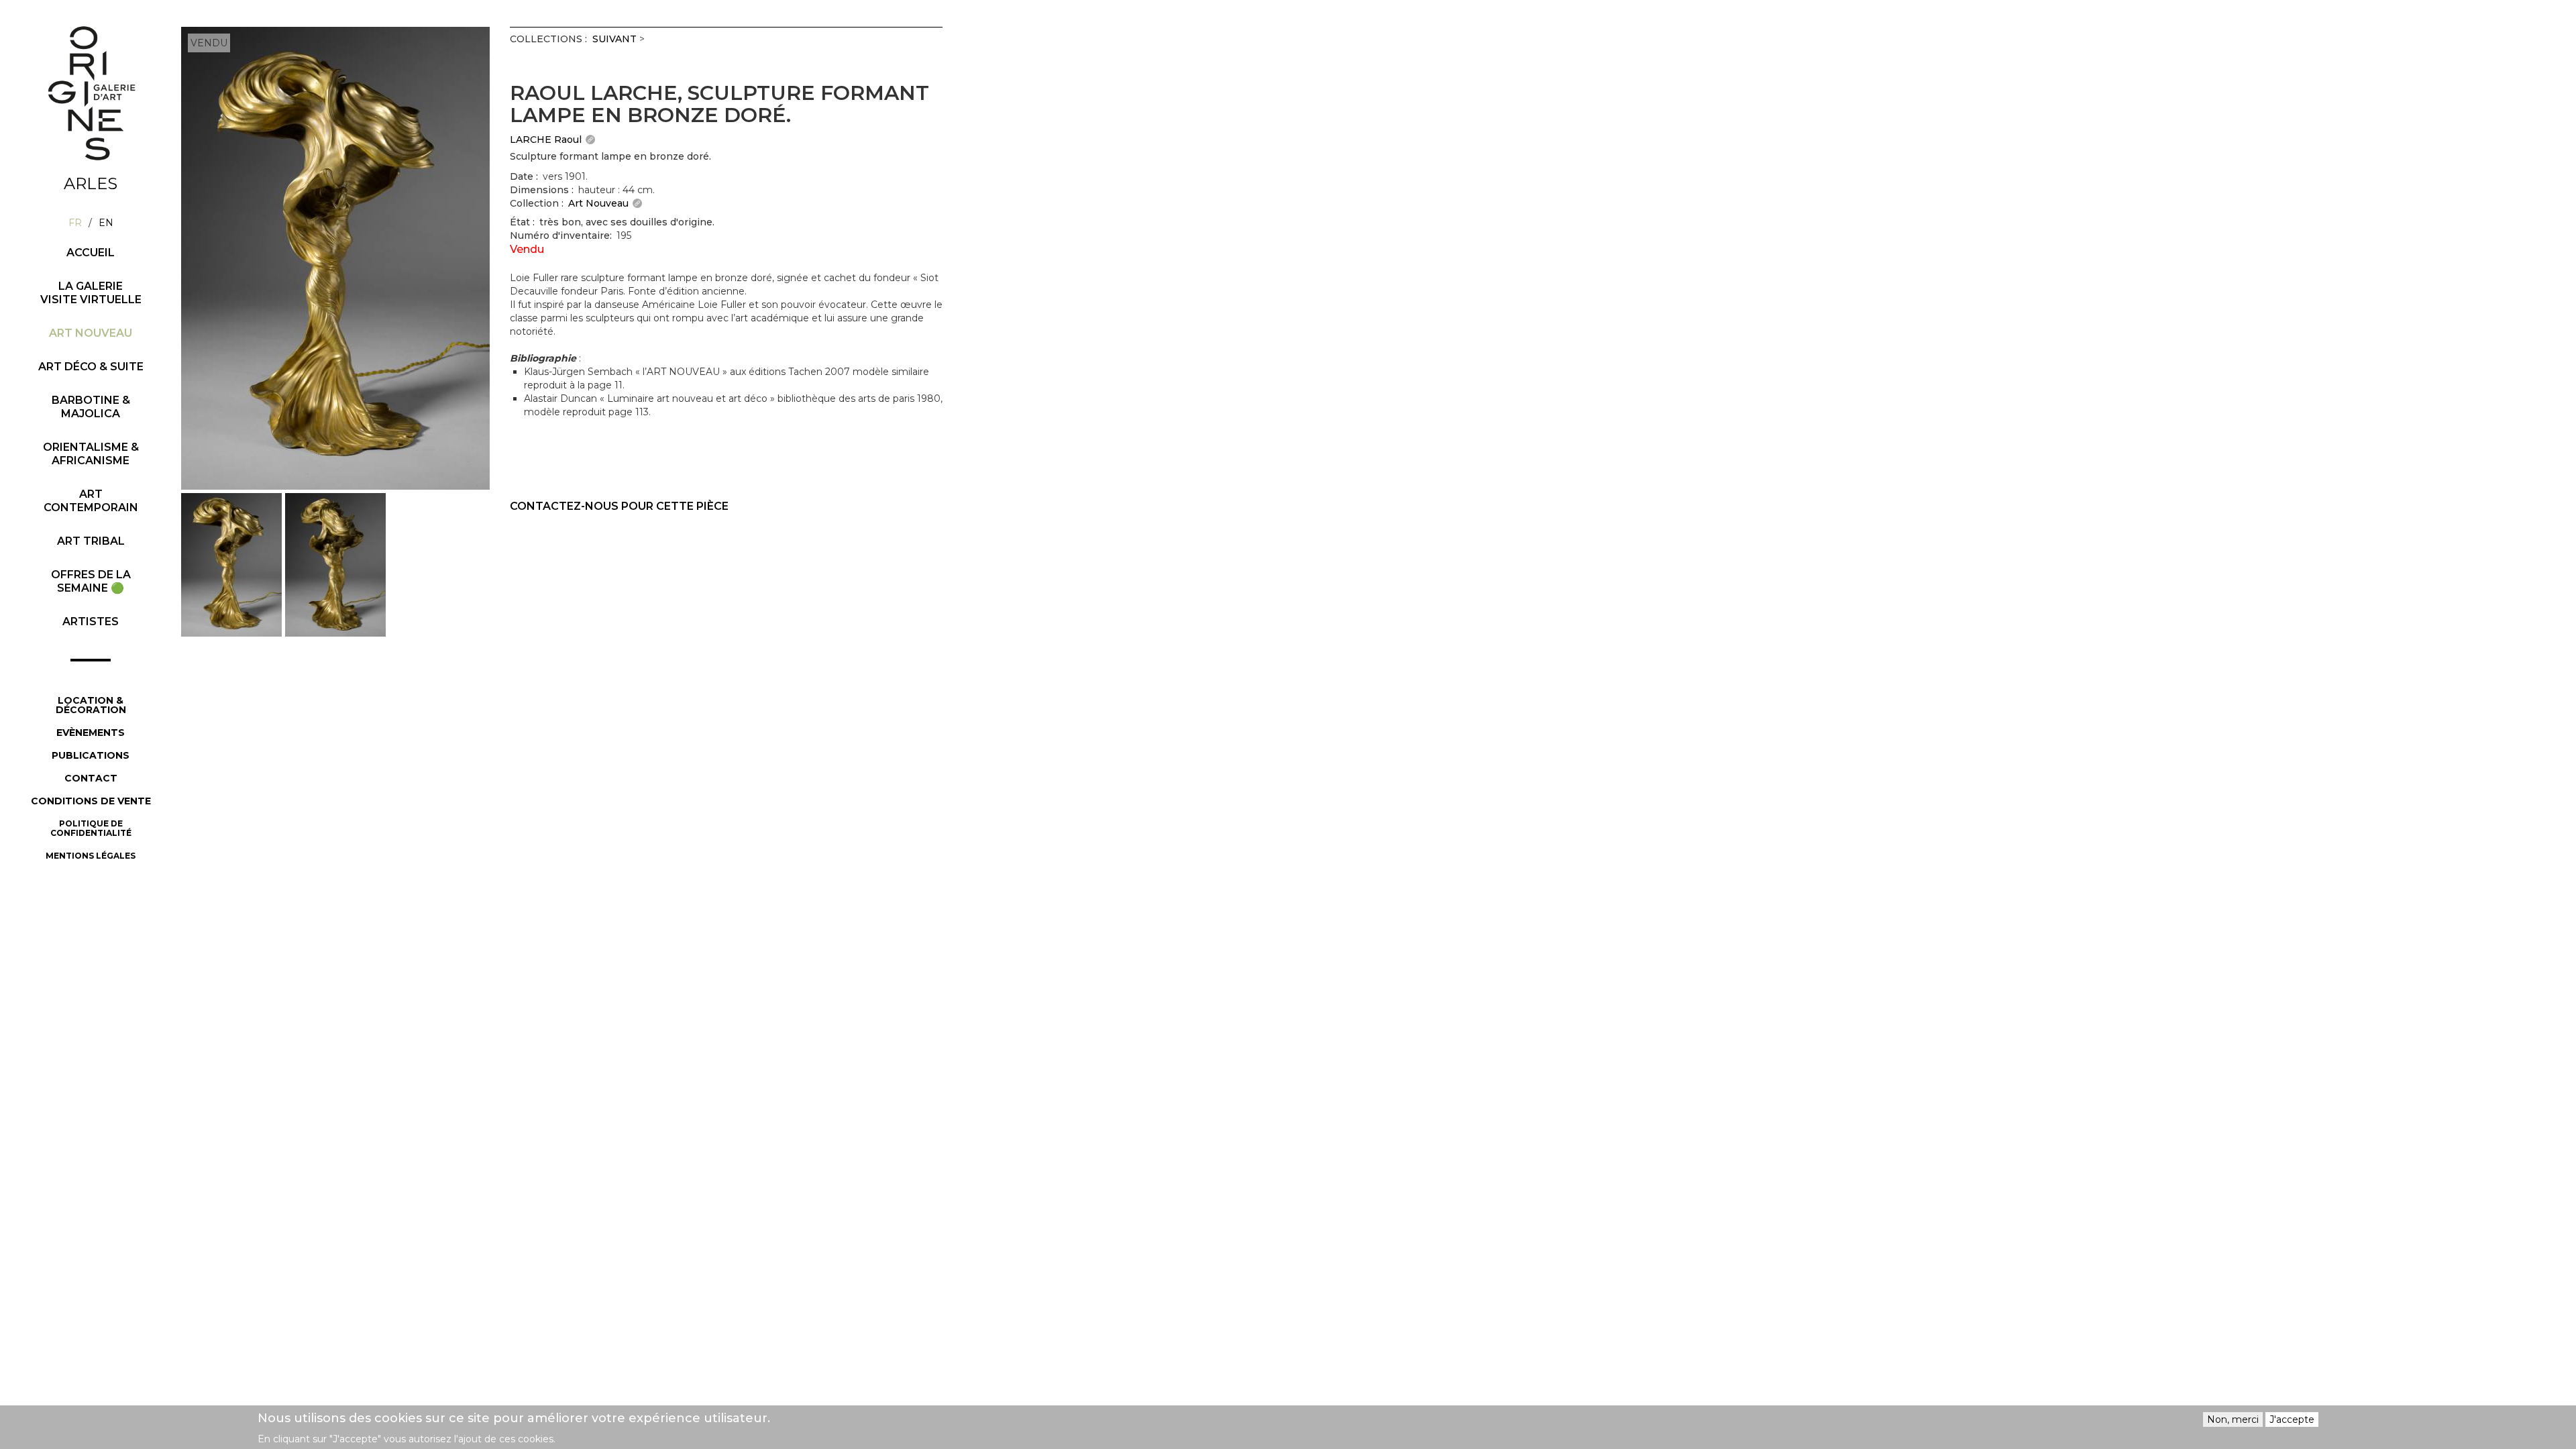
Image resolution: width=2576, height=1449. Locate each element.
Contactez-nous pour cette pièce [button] (619, 506)
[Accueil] (91, 93)
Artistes (91, 622)
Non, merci (2233, 1419)
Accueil (91, 253)
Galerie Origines (101, 172)
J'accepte (2292, 1419)
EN (106, 223)
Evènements (91, 733)
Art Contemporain (91, 501)
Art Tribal (91, 541)
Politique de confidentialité (91, 828)
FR (75, 223)
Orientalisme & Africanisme (91, 454)
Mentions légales (91, 856)
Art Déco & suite (91, 367)
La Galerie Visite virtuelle (91, 293)
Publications (91, 755)
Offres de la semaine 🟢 (91, 581)
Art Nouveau (91, 333)
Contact (91, 778)
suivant (614, 39)
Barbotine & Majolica (91, 407)
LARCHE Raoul (546, 140)
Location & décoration (91, 705)
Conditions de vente (91, 801)
